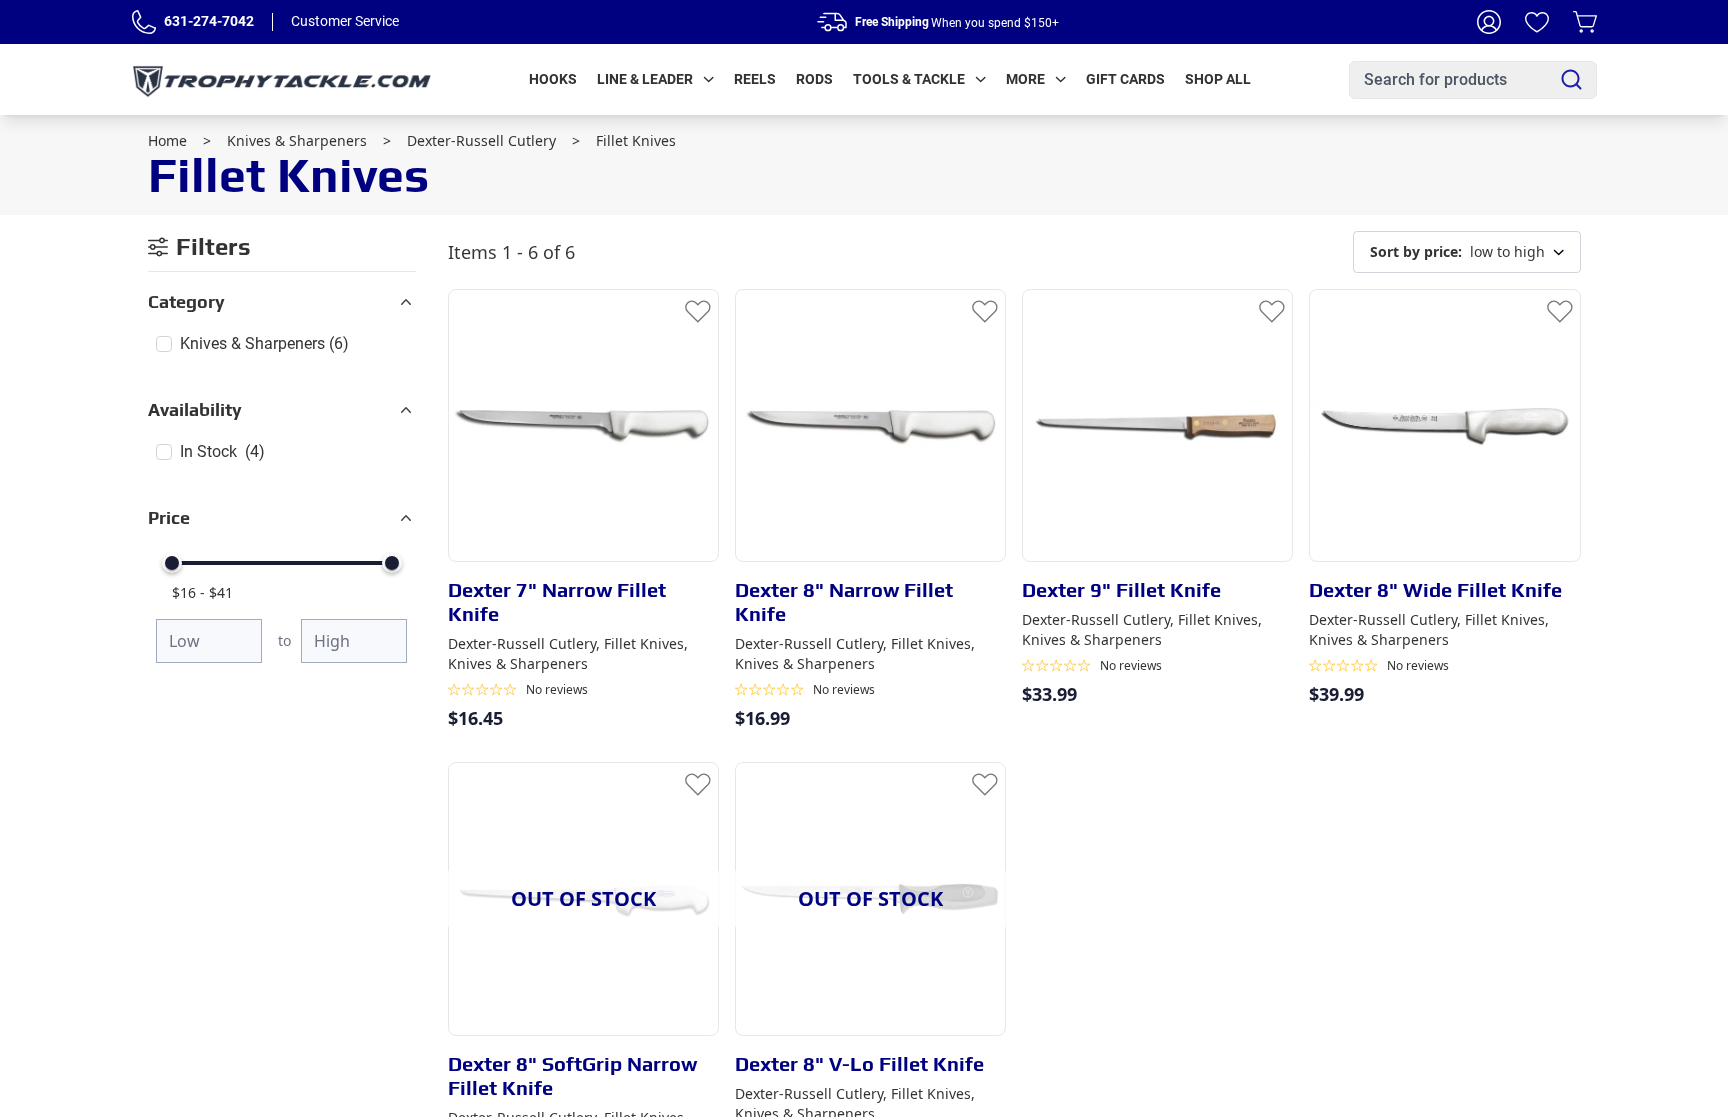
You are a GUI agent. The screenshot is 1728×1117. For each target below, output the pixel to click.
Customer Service (345, 21)
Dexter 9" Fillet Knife (1121, 589)
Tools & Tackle (909, 79)
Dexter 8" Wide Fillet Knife (1435, 589)
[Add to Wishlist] (698, 310)
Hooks (553, 79)
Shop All (1218, 79)
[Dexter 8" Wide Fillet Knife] (1444, 425)
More (1025, 79)
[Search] (1571, 79)
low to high (1457, 251)
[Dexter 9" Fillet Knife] (1157, 425)
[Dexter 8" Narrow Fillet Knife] (870, 425)
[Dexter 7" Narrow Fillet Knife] (583, 425)
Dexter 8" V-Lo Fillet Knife (859, 1063)
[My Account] (1489, 22)
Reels (755, 79)
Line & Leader (645, 79)
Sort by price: (1416, 251)
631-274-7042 (209, 21)
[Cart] (1585, 22)
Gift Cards (1125, 79)
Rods (814, 79)
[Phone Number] (144, 22)
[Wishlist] (1537, 22)
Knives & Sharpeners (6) (264, 343)
